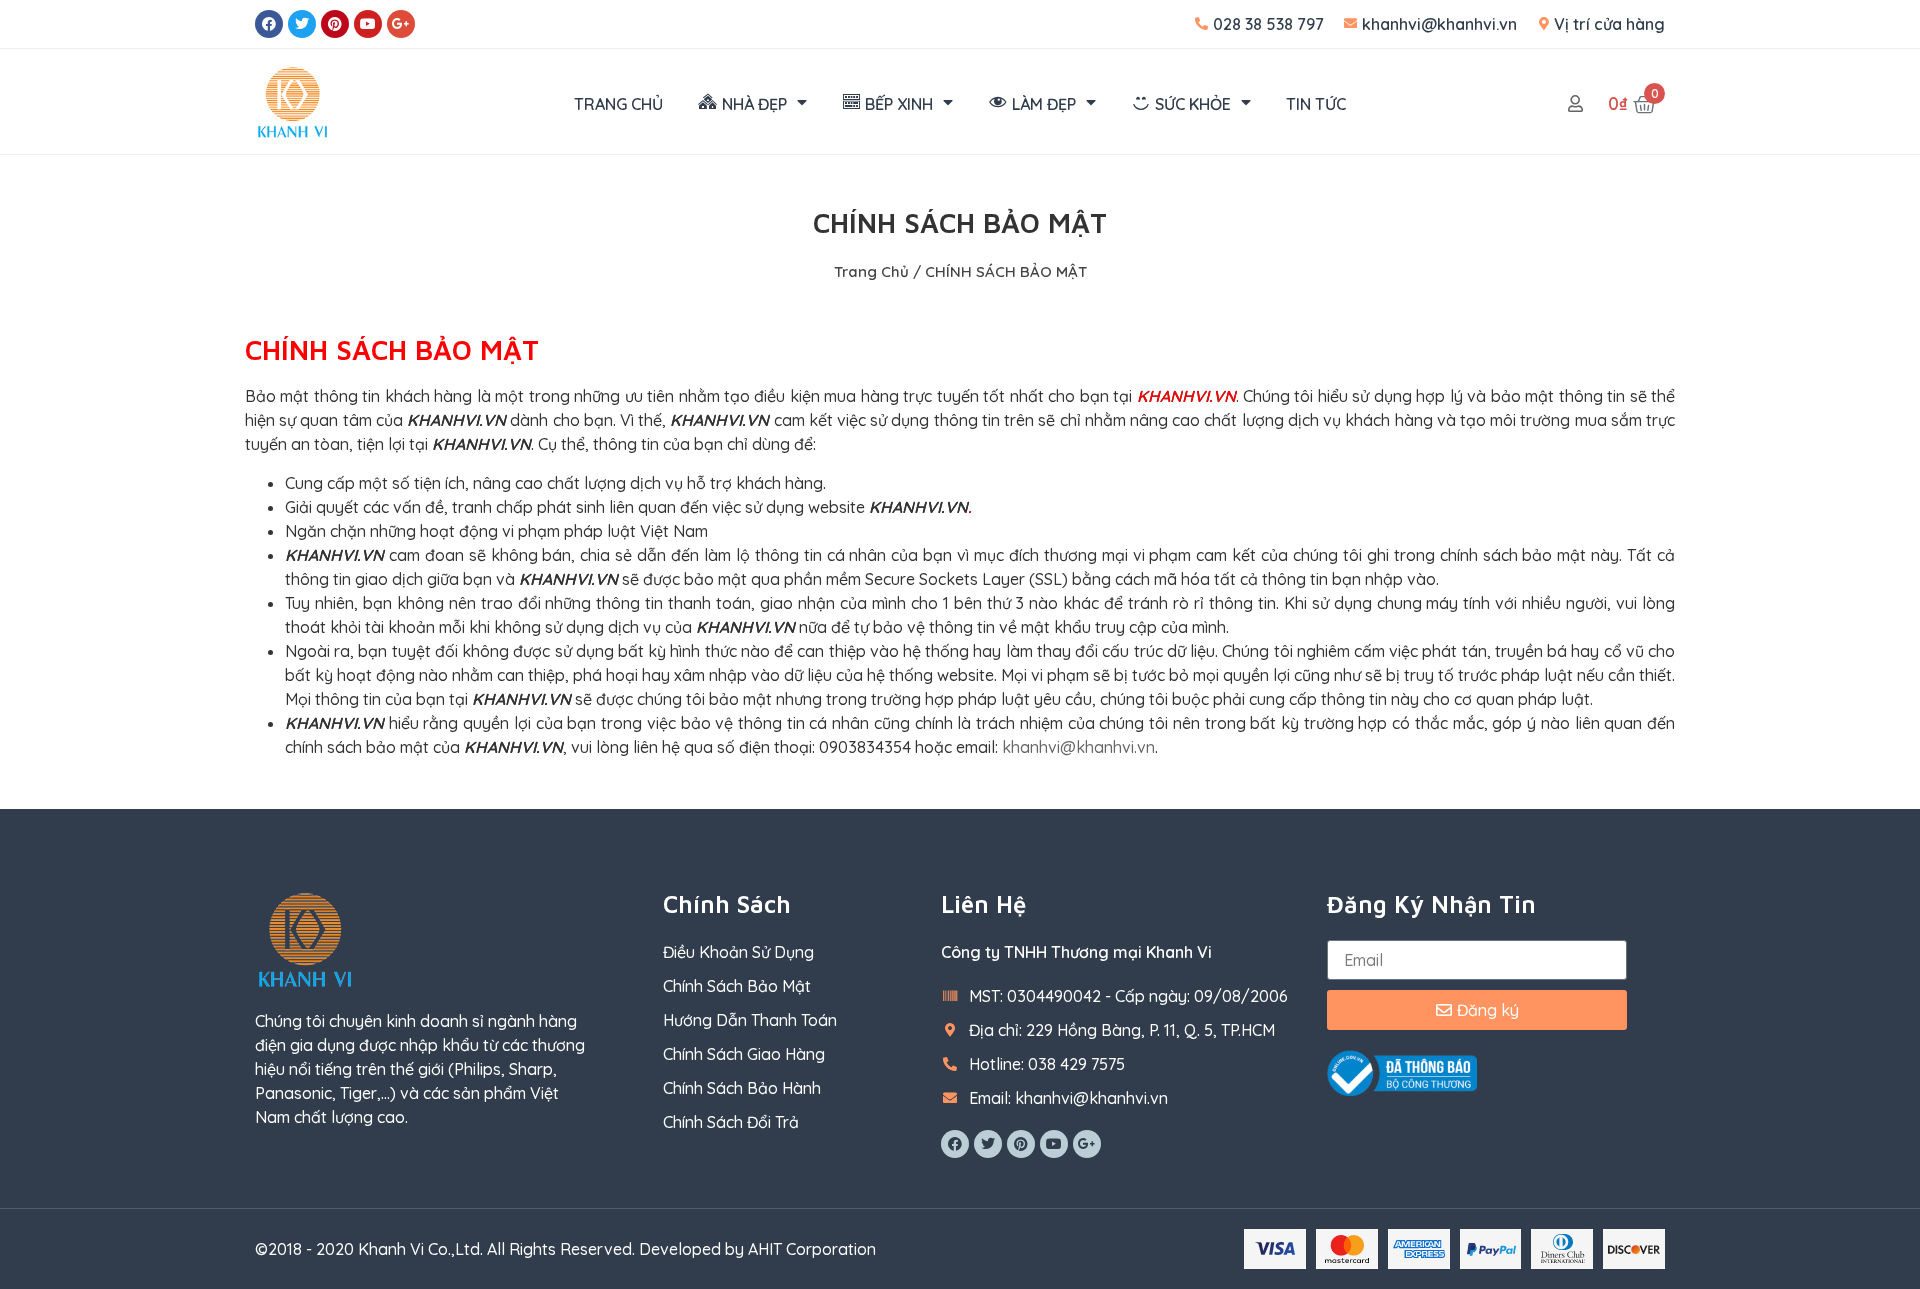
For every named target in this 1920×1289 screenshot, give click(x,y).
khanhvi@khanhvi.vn (1078, 747)
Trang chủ (871, 271)
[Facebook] (269, 24)
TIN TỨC (1316, 104)
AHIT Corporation (812, 1249)
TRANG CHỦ (618, 104)
